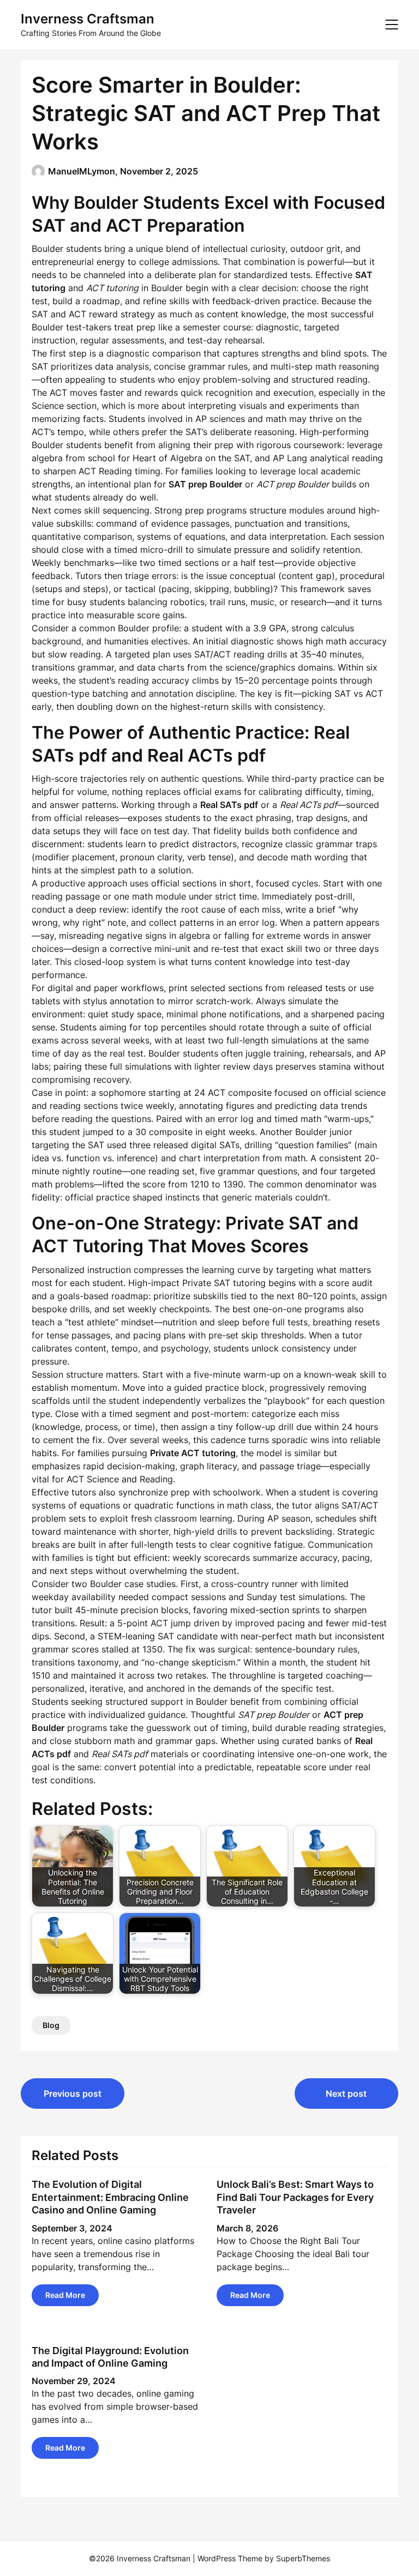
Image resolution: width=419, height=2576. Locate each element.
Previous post (73, 2094)
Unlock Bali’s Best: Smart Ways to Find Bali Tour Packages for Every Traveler (295, 2197)
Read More (65, 2295)
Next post (346, 2094)
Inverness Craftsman (88, 19)
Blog (51, 2025)
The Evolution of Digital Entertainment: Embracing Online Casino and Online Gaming (110, 2197)
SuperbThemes (303, 2558)
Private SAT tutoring (224, 1283)
